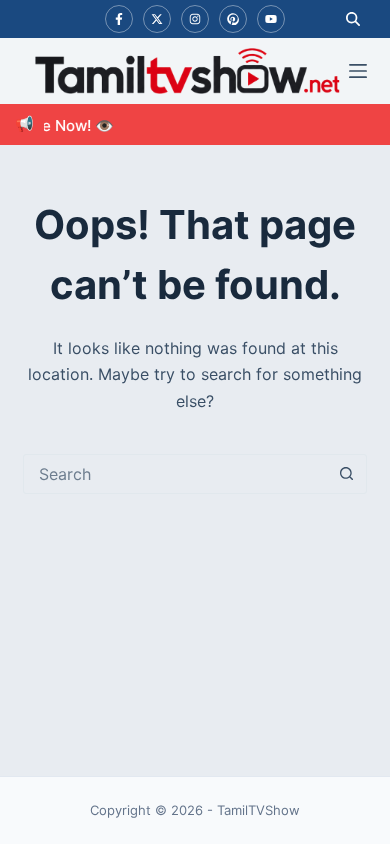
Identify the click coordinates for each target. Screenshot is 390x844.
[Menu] (358, 71)
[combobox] (175, 474)
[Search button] (347, 474)
